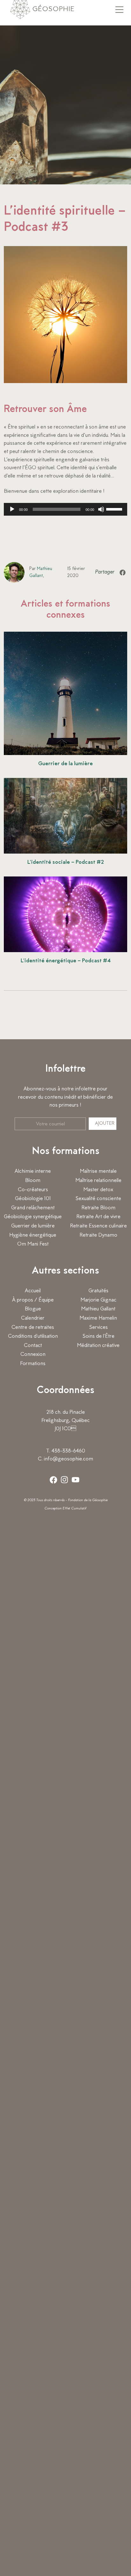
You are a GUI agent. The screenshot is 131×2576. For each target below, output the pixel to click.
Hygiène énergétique (33, 1235)
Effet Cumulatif (75, 1509)
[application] (65, 509)
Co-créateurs (33, 1190)
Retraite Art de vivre (98, 1217)
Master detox (98, 1190)
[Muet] (101, 509)
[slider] (115, 509)
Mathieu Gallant (98, 1309)
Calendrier (33, 1318)
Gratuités (98, 1291)
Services (98, 1328)
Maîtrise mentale (98, 1171)
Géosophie (52, 9)
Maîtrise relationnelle (98, 1181)
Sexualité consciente (98, 1199)
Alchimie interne (33, 1171)
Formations (33, 1364)
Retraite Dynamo (98, 1235)
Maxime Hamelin (98, 1318)
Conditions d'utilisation (33, 1336)
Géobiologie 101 (33, 1199)
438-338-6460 (68, 1451)
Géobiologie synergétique (33, 1217)
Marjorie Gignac (98, 1300)
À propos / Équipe (33, 1300)
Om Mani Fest (33, 1244)
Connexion (33, 1355)
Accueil (33, 1291)
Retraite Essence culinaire (98, 1226)
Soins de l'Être (98, 1336)
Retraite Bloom (98, 1208)
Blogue (33, 1309)
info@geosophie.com (69, 1459)
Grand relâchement (33, 1208)
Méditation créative (98, 1346)
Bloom (33, 1181)
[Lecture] (12, 509)
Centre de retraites (33, 1328)
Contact (33, 1346)
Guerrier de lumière (33, 1226)
